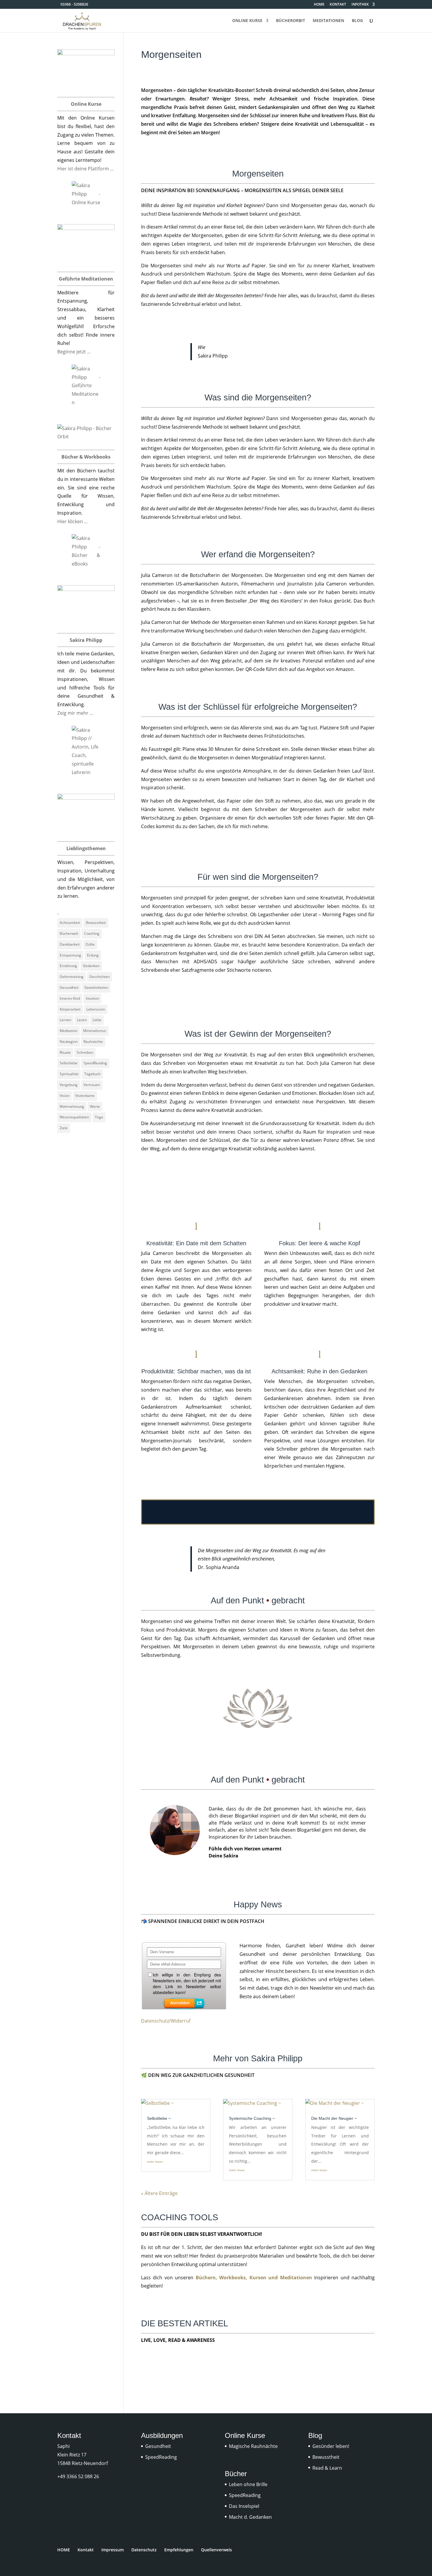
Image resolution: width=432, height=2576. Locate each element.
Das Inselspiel (244, 2506)
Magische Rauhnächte (253, 2446)
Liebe (97, 1020)
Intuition (92, 998)
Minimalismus (95, 1031)
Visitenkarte (85, 1096)
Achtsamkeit (70, 923)
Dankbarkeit (70, 944)
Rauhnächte (93, 1042)
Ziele (64, 1128)
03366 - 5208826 (74, 4)
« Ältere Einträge (159, 2193)
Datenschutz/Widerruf (166, 2021)
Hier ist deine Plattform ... (86, 169)
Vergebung (69, 1085)
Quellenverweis (216, 2550)
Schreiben (85, 1052)
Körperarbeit (70, 1009)
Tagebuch (92, 1074)
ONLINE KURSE (247, 21)
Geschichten (99, 977)
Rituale (65, 1052)
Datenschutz (144, 2550)
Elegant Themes (104, 2567)
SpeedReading (95, 1063)
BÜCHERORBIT (290, 21)
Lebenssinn (96, 1009)
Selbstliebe (69, 1063)
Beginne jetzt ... (74, 352)
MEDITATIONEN (328, 21)
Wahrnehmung (72, 1106)
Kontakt (86, 2550)
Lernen (65, 1020)
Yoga (99, 1117)
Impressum (113, 2550)
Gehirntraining (72, 977)
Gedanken (91, 966)
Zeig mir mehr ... (75, 713)
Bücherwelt (69, 933)
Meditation (68, 1031)
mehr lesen (155, 2162)
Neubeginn (69, 1042)
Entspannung (70, 955)
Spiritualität (69, 1074)
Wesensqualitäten (74, 1117)
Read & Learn (327, 2468)
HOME (319, 5)
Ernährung (68, 966)
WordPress (168, 2567)
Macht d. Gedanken (250, 2517)
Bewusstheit (96, 923)
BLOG (357, 21)
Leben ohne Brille (248, 2484)
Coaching (92, 933)
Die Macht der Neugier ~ (334, 2118)
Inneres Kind (70, 998)
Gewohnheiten (96, 987)
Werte (95, 1106)
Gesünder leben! (331, 2446)
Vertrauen (92, 1085)
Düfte (90, 944)
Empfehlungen (179, 2550)
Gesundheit (69, 987)
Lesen (82, 1020)
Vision (65, 1096)
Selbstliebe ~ (159, 2118)
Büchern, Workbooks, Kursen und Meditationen (254, 2278)
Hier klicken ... (72, 521)
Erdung (93, 955)
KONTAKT (338, 5)
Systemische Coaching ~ (252, 2118)
